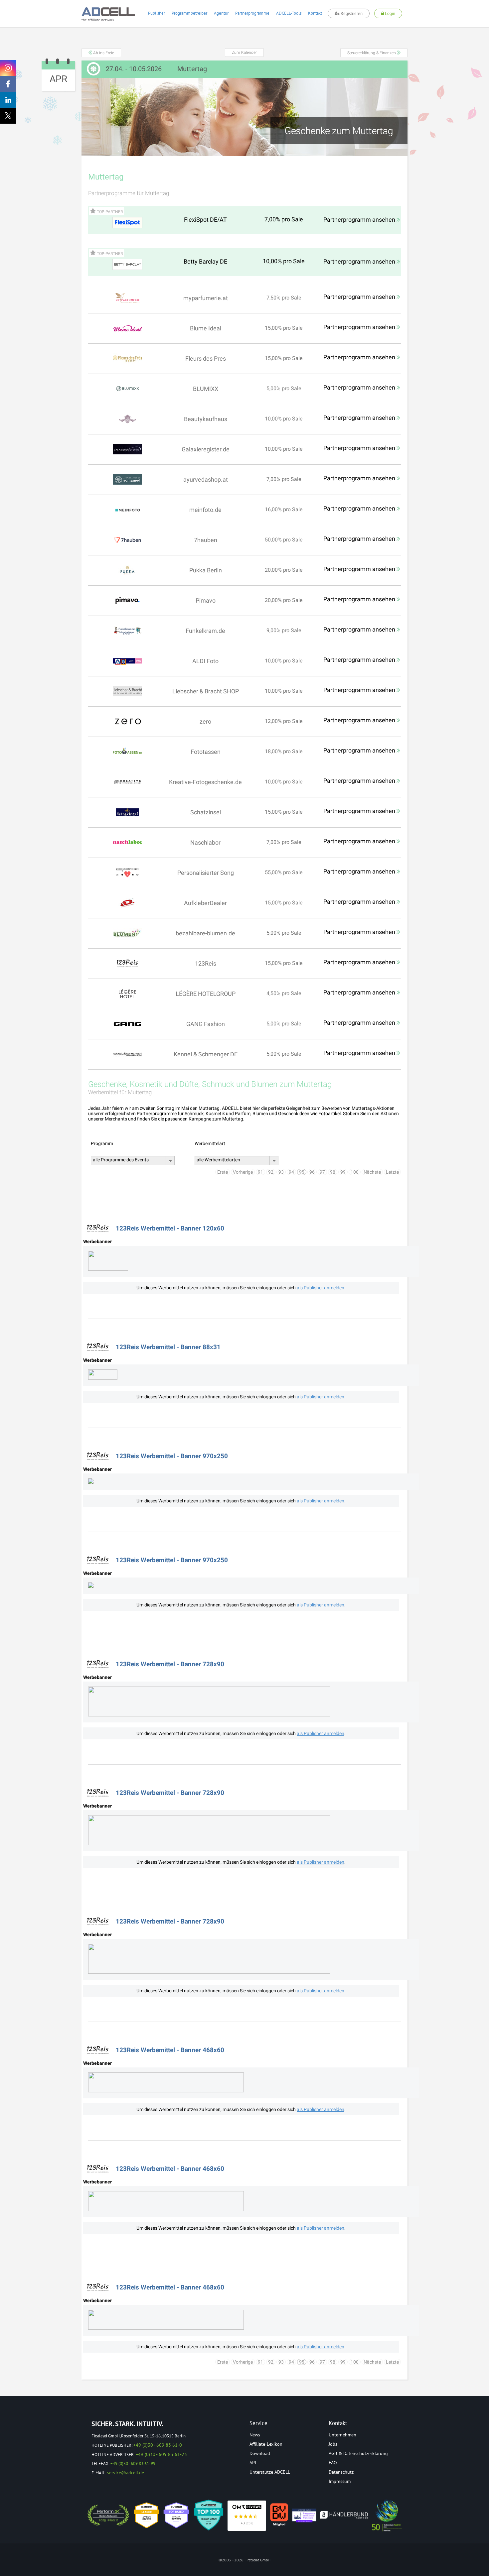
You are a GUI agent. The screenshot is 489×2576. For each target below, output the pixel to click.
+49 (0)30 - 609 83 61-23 (161, 2454)
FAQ (333, 2463)
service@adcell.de (126, 2473)
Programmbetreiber (189, 13)
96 (312, 1172)
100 (355, 1172)
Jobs (333, 2444)
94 (291, 1172)
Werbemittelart (210, 1143)
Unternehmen (342, 2435)
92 (271, 1172)
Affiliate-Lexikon (266, 2444)
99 (343, 1172)
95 (302, 1172)
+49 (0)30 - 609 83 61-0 (158, 2445)
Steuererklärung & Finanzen (372, 53)
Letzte (392, 1172)
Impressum (340, 2481)
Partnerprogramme (252, 13)
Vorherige (243, 1172)
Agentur (221, 13)
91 (260, 1172)
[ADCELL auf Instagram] (8, 68)
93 (281, 1172)
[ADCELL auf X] (8, 116)
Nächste (372, 1172)
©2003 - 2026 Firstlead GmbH (244, 2560)
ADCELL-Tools (289, 13)
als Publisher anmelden (321, 1288)
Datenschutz (341, 2472)
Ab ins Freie (103, 53)
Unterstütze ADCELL (270, 2472)
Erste (223, 1172)
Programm (102, 1143)
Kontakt (315, 13)
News (255, 2435)
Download (260, 2453)
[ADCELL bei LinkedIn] (8, 100)
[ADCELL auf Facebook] (8, 84)
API (253, 2463)
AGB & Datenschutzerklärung (358, 2453)
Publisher (157, 13)
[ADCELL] (247, 2516)
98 (333, 1172)
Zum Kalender (244, 53)
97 (322, 1172)
